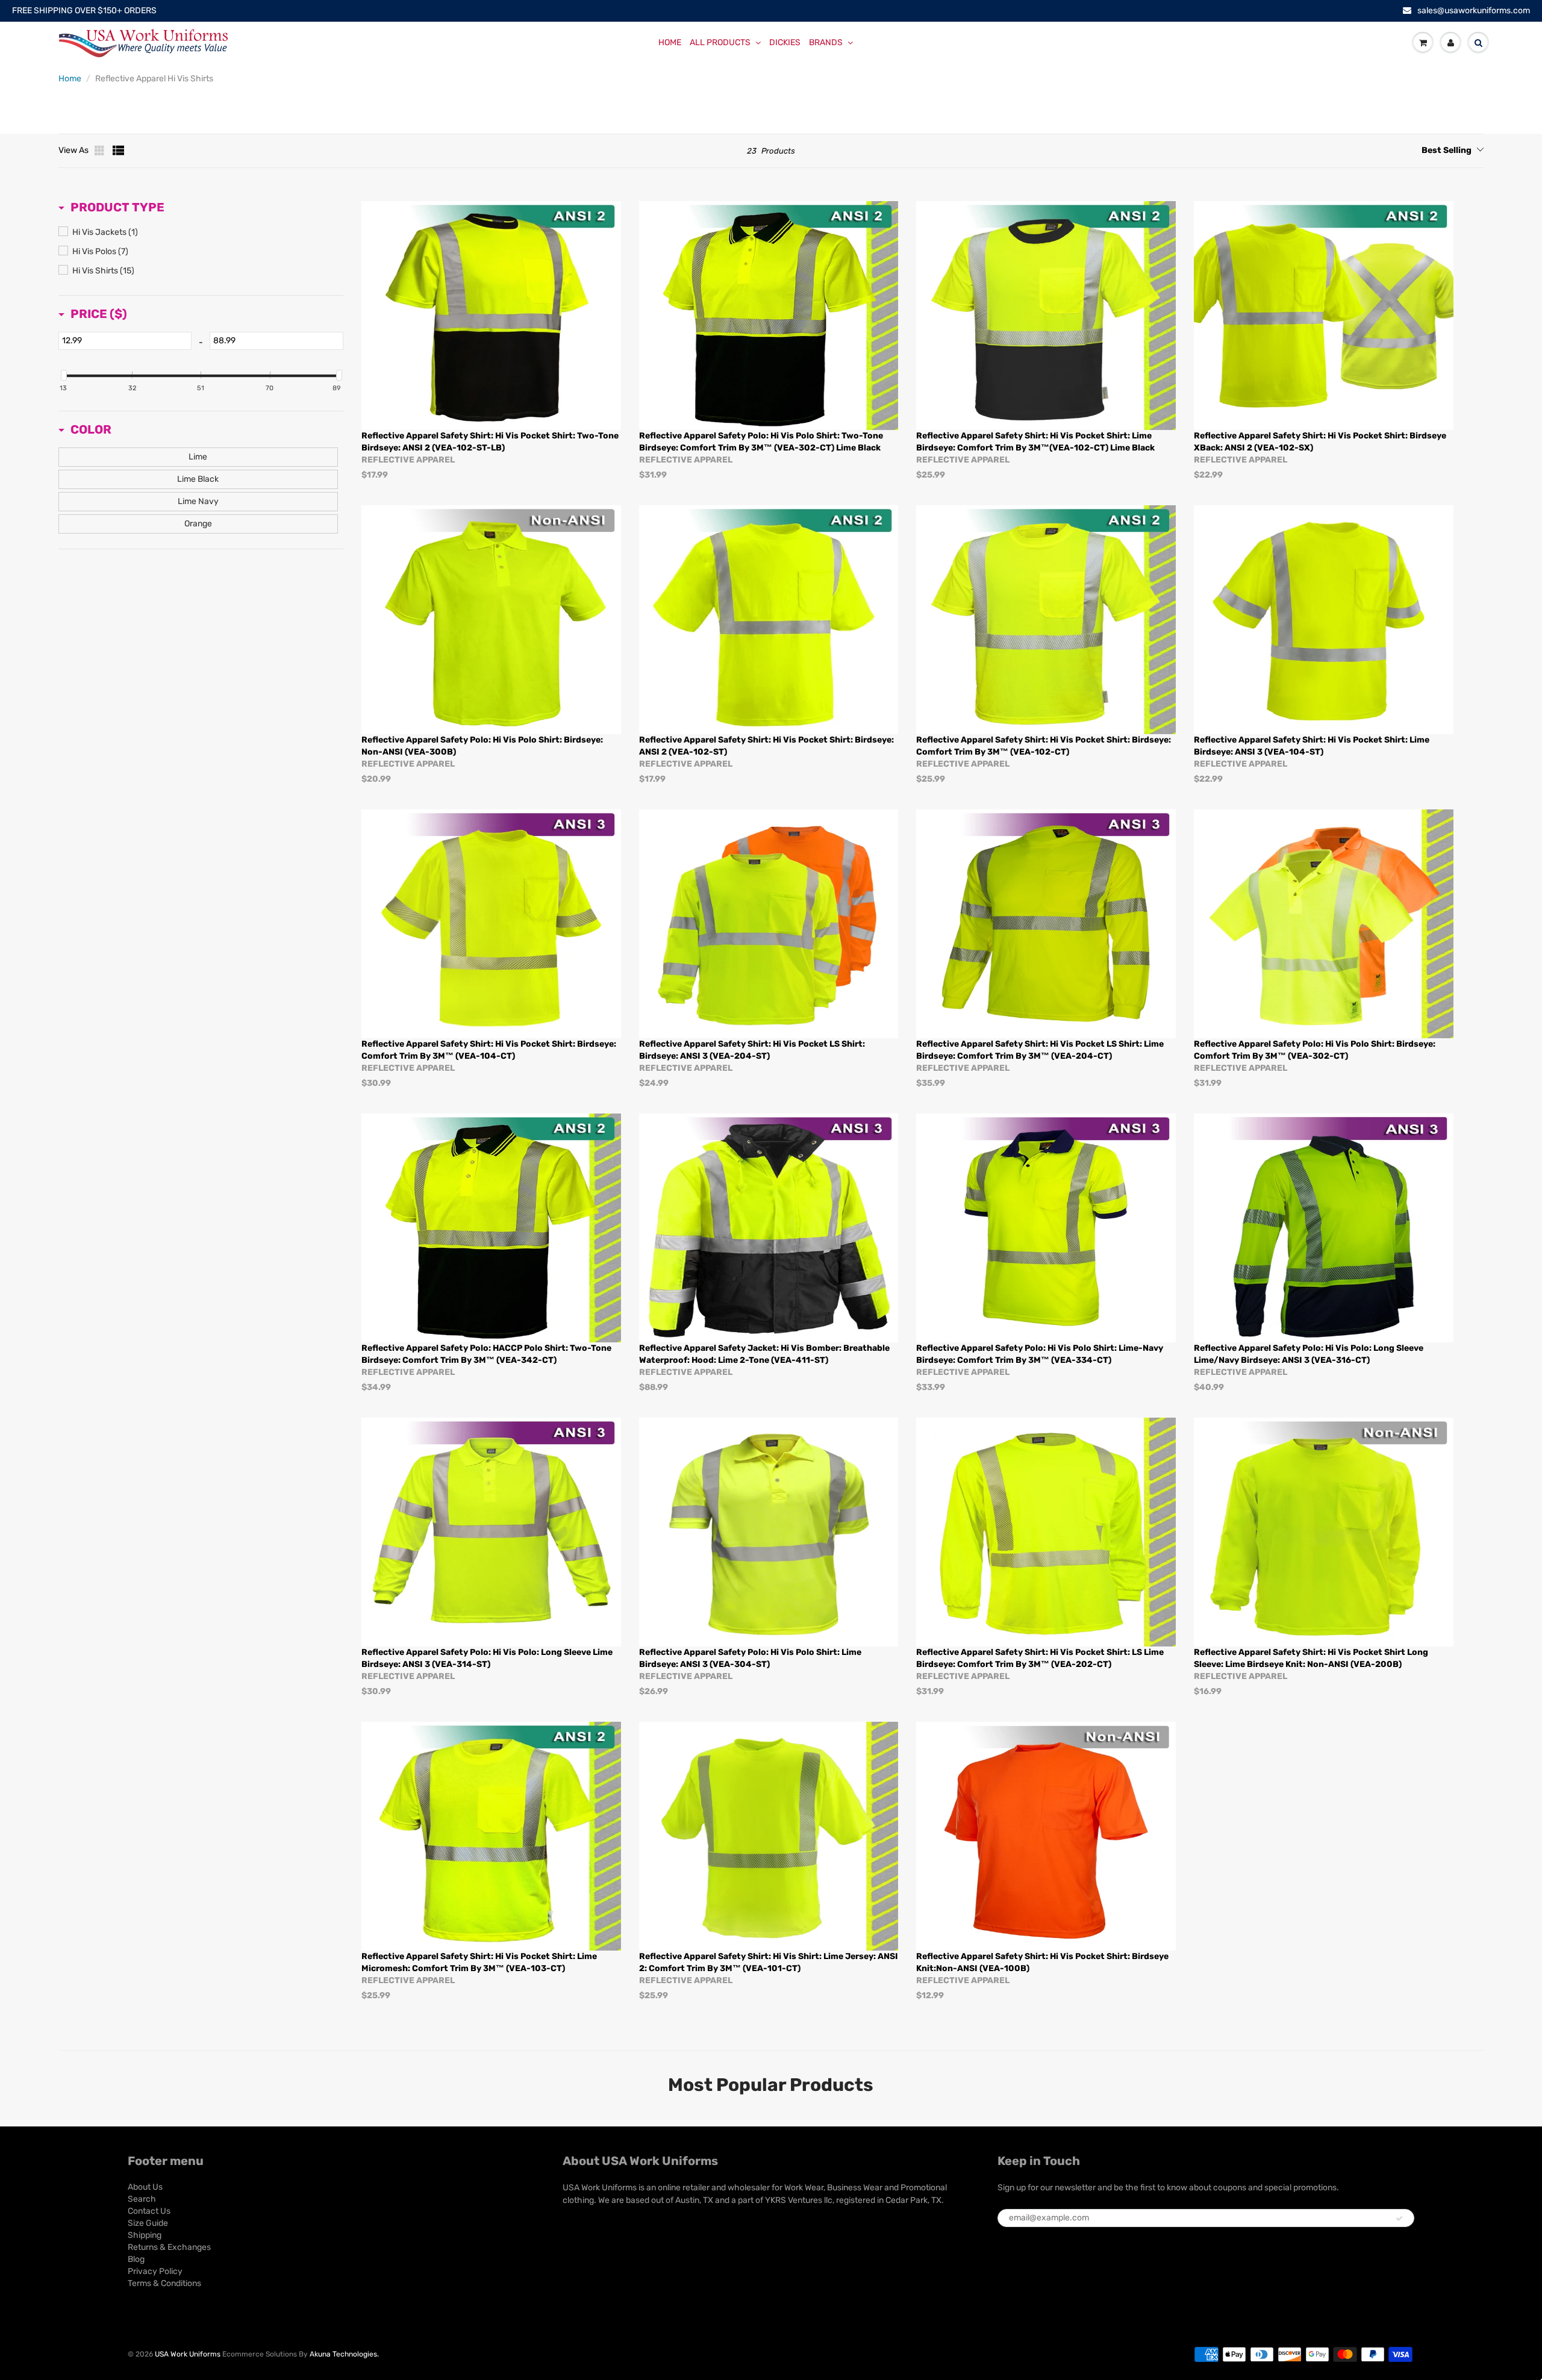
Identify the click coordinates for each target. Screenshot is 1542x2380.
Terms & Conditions (164, 2283)
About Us (145, 2187)
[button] (111, 207)
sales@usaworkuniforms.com (1474, 11)
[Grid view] (101, 151)
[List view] (119, 151)
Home (70, 79)
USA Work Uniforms (188, 2354)
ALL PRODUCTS (720, 42)
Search (142, 2199)
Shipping (145, 2235)
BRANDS (826, 42)
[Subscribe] (1399, 2219)
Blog (136, 2259)
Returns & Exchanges (169, 2247)
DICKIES (785, 42)
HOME (670, 42)
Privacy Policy (155, 2271)
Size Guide (148, 2223)
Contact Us (149, 2211)
